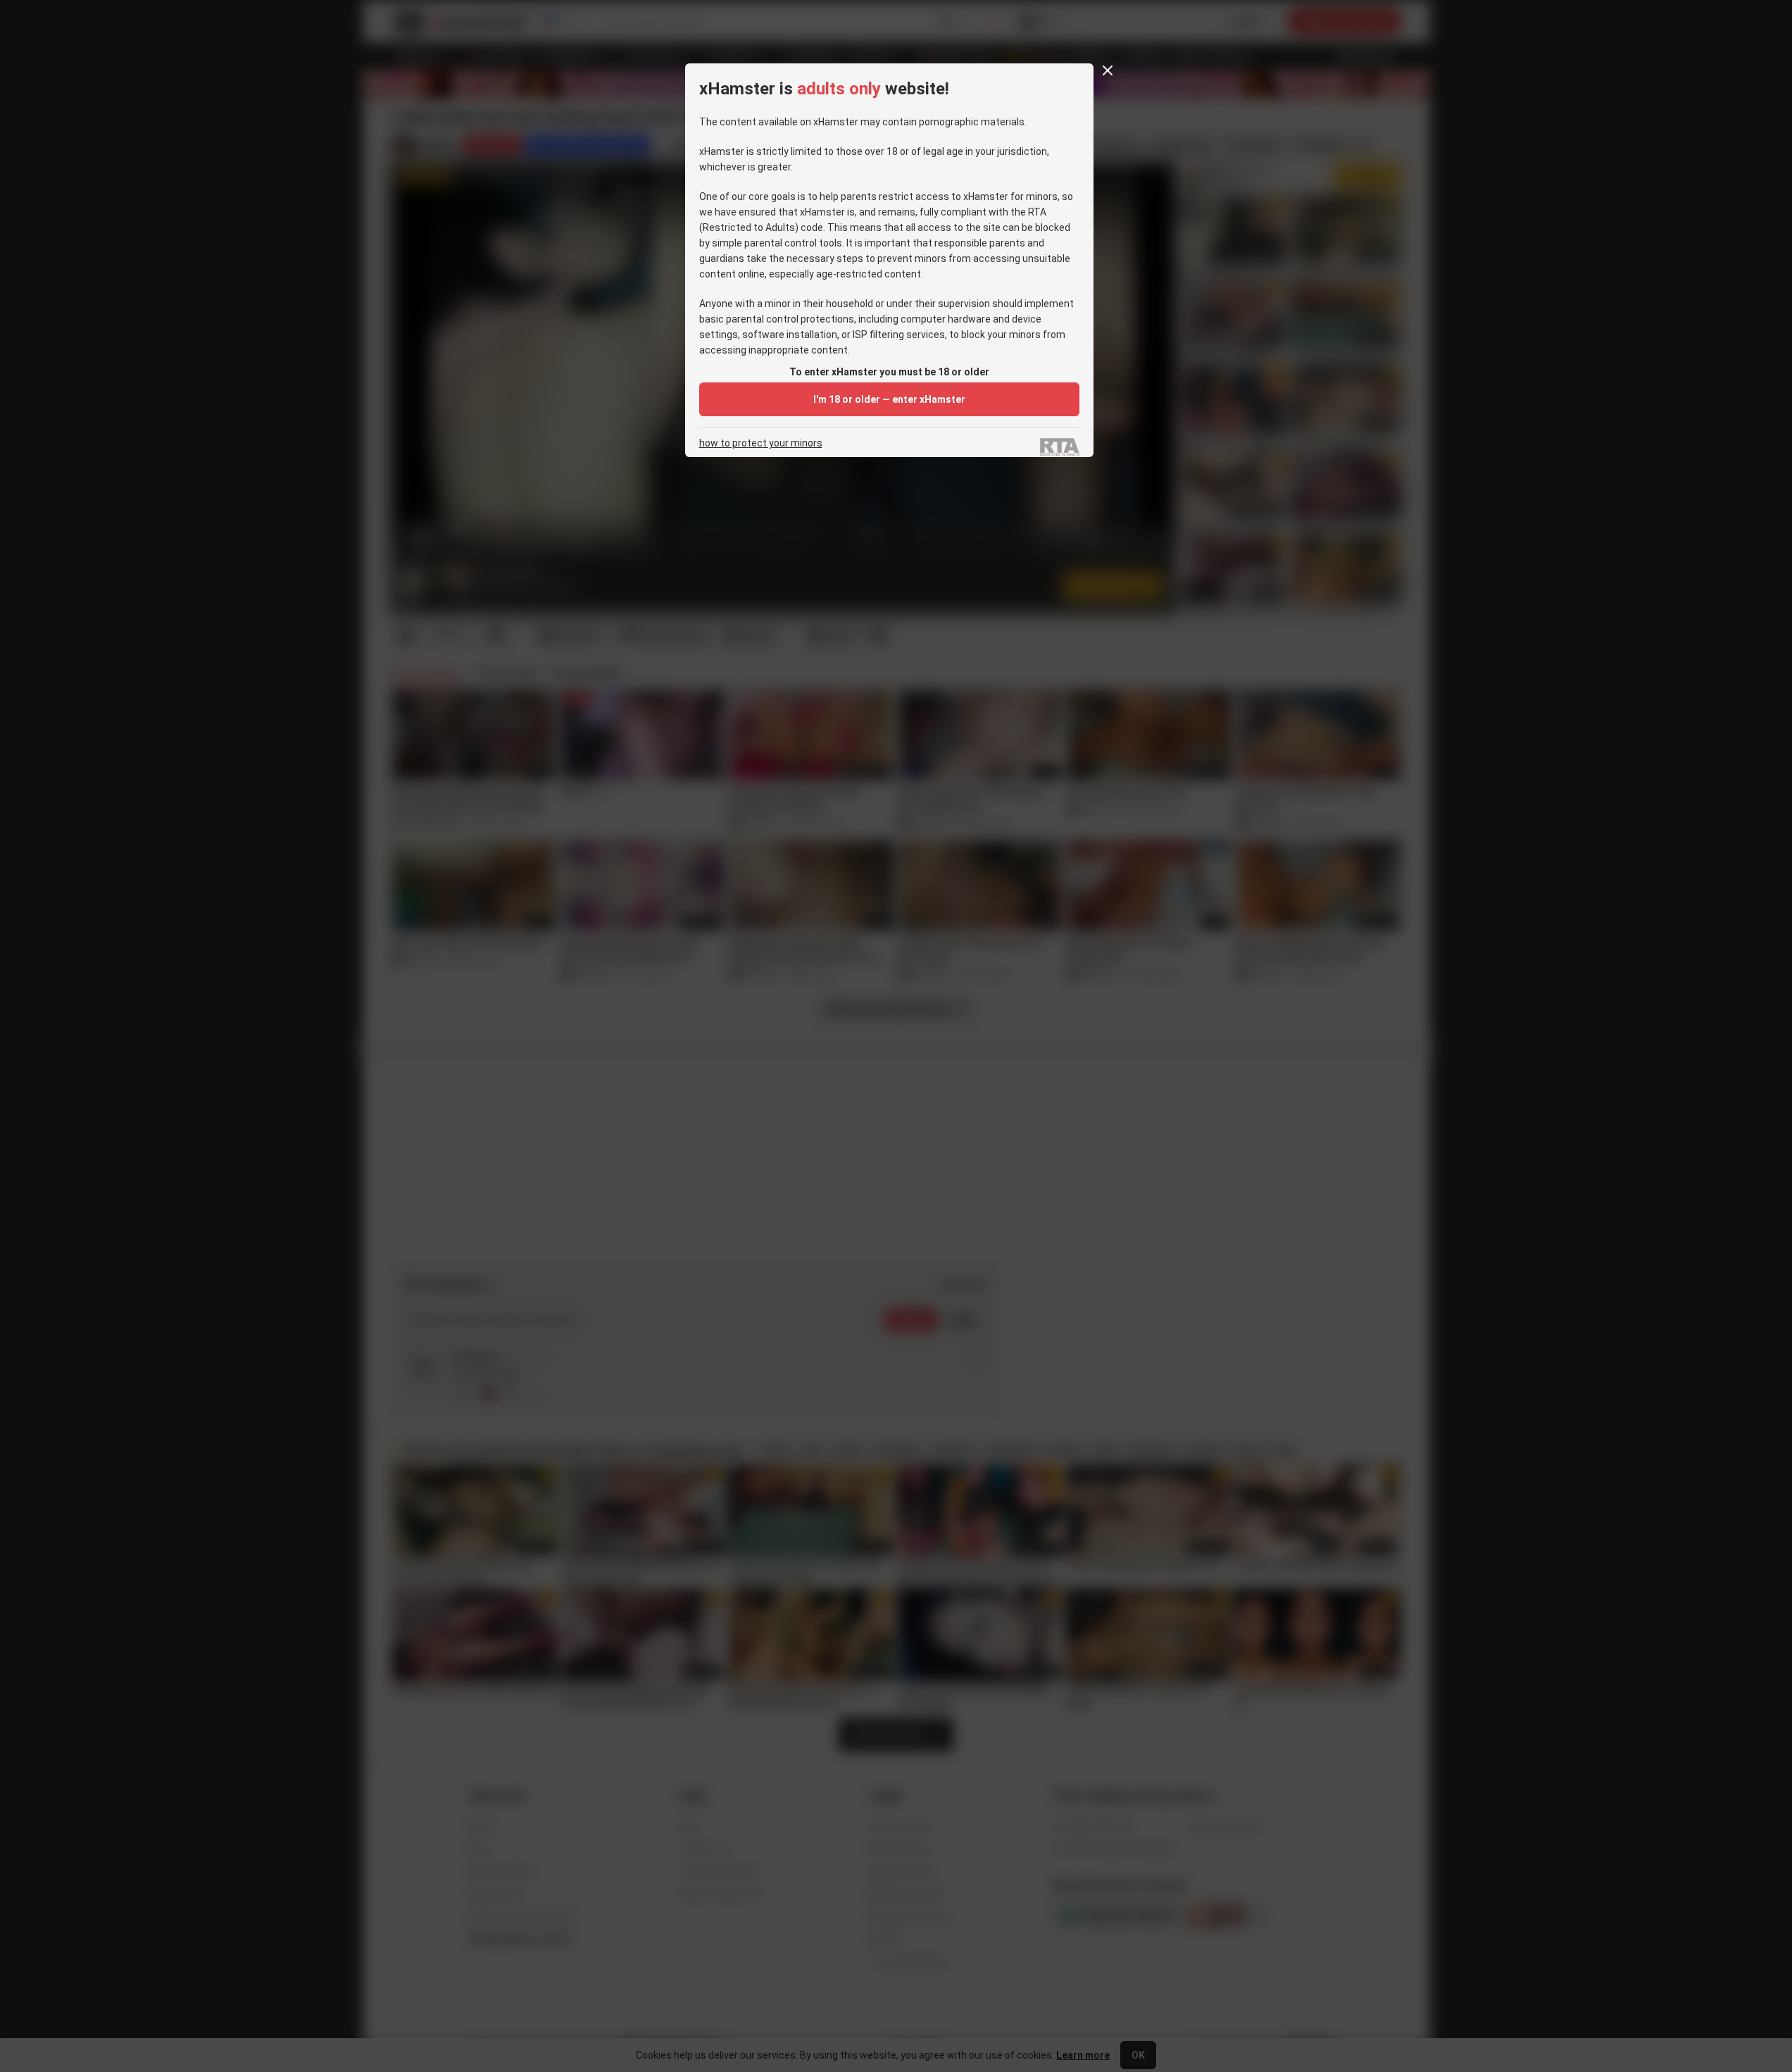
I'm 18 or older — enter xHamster (889, 399)
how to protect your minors (761, 443)
